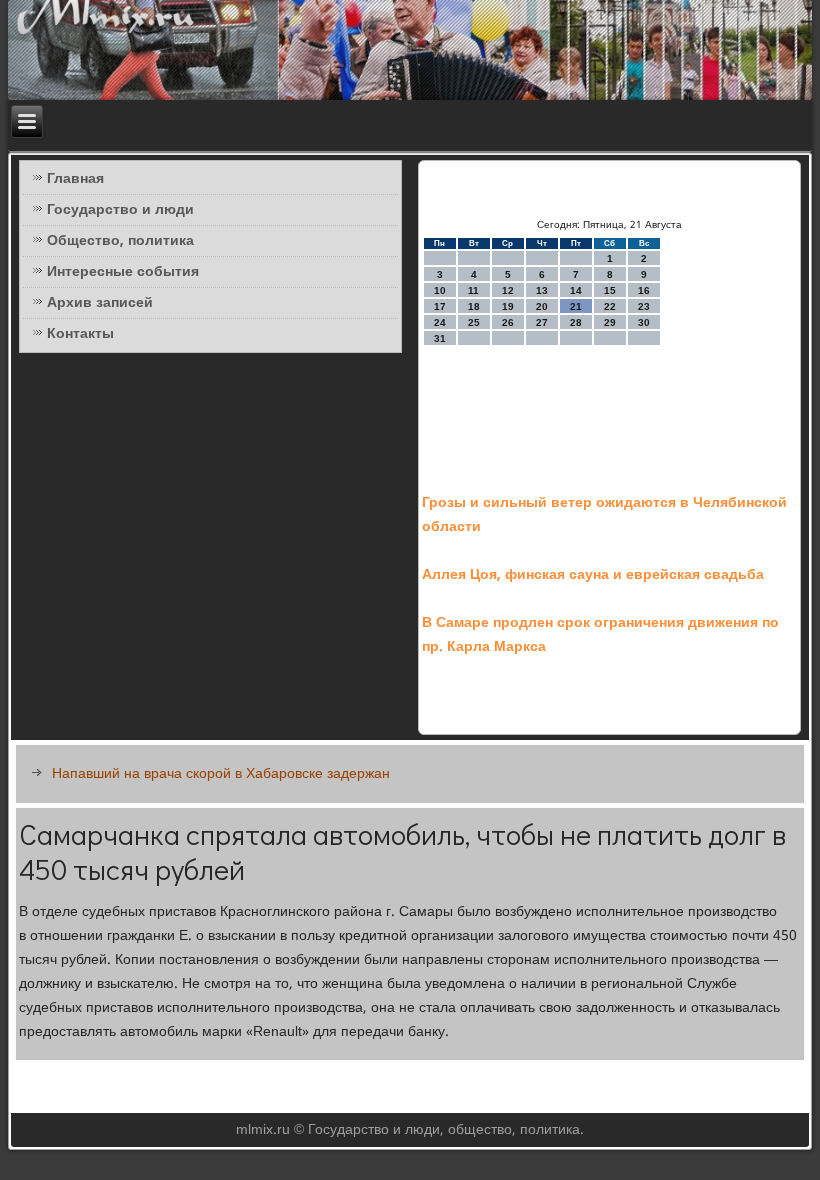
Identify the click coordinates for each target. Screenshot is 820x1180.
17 (440, 306)
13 (542, 290)
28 (576, 322)
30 (644, 322)
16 (644, 290)
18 (474, 306)
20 (542, 306)
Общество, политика (120, 241)
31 (440, 338)
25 (474, 322)
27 (542, 322)
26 (508, 322)
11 (473, 290)
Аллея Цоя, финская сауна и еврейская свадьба (593, 575)
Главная (75, 179)
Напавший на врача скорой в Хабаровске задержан (221, 774)
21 (576, 306)
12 (508, 290)
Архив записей (100, 303)
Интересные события (123, 272)
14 (576, 290)
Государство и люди (120, 210)
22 (610, 306)
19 (508, 306)
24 (440, 322)
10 (440, 290)
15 (610, 290)
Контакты (80, 334)
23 (644, 306)
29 (610, 322)
